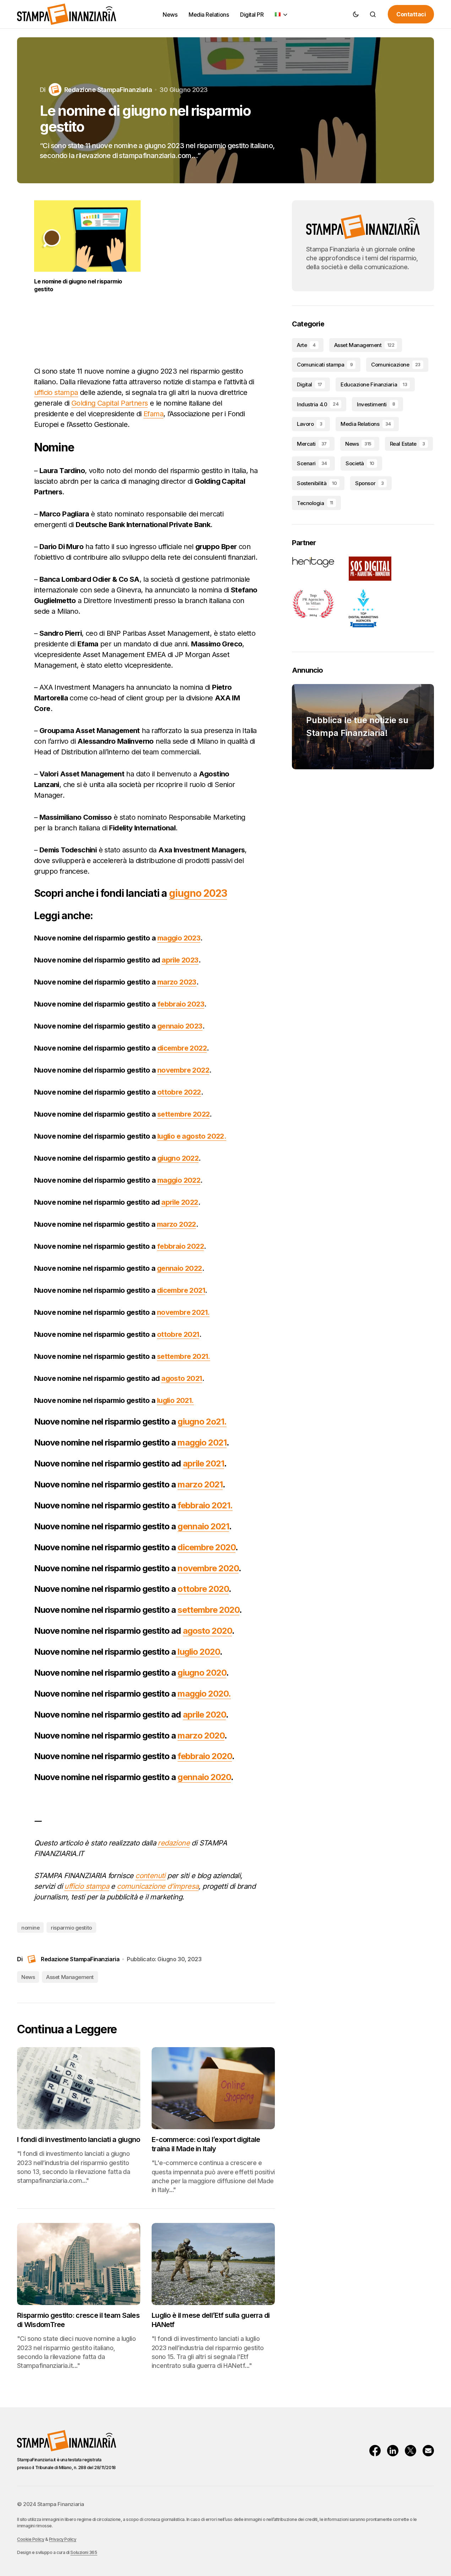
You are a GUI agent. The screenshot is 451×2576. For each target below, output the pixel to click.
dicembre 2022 (182, 1048)
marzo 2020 (201, 1736)
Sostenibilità (317, 483)
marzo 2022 (176, 1224)
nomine (30, 1928)
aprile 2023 (180, 960)
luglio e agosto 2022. (192, 1136)
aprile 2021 (203, 1463)
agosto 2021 (181, 1378)
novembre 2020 (208, 1568)
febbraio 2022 (180, 1246)
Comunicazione (396, 365)
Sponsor (370, 483)
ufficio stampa (56, 392)
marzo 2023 (177, 982)
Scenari (312, 463)
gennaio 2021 (203, 1526)
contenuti (150, 1876)
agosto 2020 (207, 1631)
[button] (356, 14)
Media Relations (366, 424)
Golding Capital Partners (110, 403)
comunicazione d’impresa (158, 1886)
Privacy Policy (63, 2539)
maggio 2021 (202, 1442)
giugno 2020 (202, 1673)
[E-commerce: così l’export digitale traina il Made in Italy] (213, 2088)
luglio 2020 (198, 1652)
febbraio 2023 (181, 1004)
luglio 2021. (175, 1400)
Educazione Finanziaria (374, 384)
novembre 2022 (183, 1070)
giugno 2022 (178, 1158)
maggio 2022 (179, 1180)
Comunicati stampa (325, 365)
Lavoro (309, 424)
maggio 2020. (204, 1694)
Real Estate (407, 444)
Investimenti (376, 404)
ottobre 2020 (203, 1589)
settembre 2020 (208, 1610)
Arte (306, 345)
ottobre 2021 (178, 1334)
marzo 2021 (200, 1484)
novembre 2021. (183, 1312)
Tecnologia (315, 503)
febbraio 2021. (205, 1505)
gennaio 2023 (180, 1026)
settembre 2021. (184, 1356)
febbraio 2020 (205, 1756)
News (28, 1977)
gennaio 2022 (180, 1268)
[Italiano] (282, 14)
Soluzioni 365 (84, 2552)
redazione (174, 1843)
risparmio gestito (71, 1928)
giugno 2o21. (202, 1422)
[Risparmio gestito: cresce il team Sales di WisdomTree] (79, 2264)
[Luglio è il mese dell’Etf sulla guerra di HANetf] (213, 2264)
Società (360, 463)
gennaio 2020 (204, 1777)
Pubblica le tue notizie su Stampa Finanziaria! (357, 726)
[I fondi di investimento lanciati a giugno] (79, 2088)
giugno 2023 (198, 893)
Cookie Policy (31, 2539)
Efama (153, 414)
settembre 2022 (184, 1114)
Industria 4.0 (318, 404)
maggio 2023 (179, 938)
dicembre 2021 (181, 1290)
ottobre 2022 (179, 1092)
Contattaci (411, 14)
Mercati (312, 444)
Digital (309, 384)
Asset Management (70, 1977)
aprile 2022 (180, 1202)
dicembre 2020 (207, 1547)
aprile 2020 (204, 1715)
